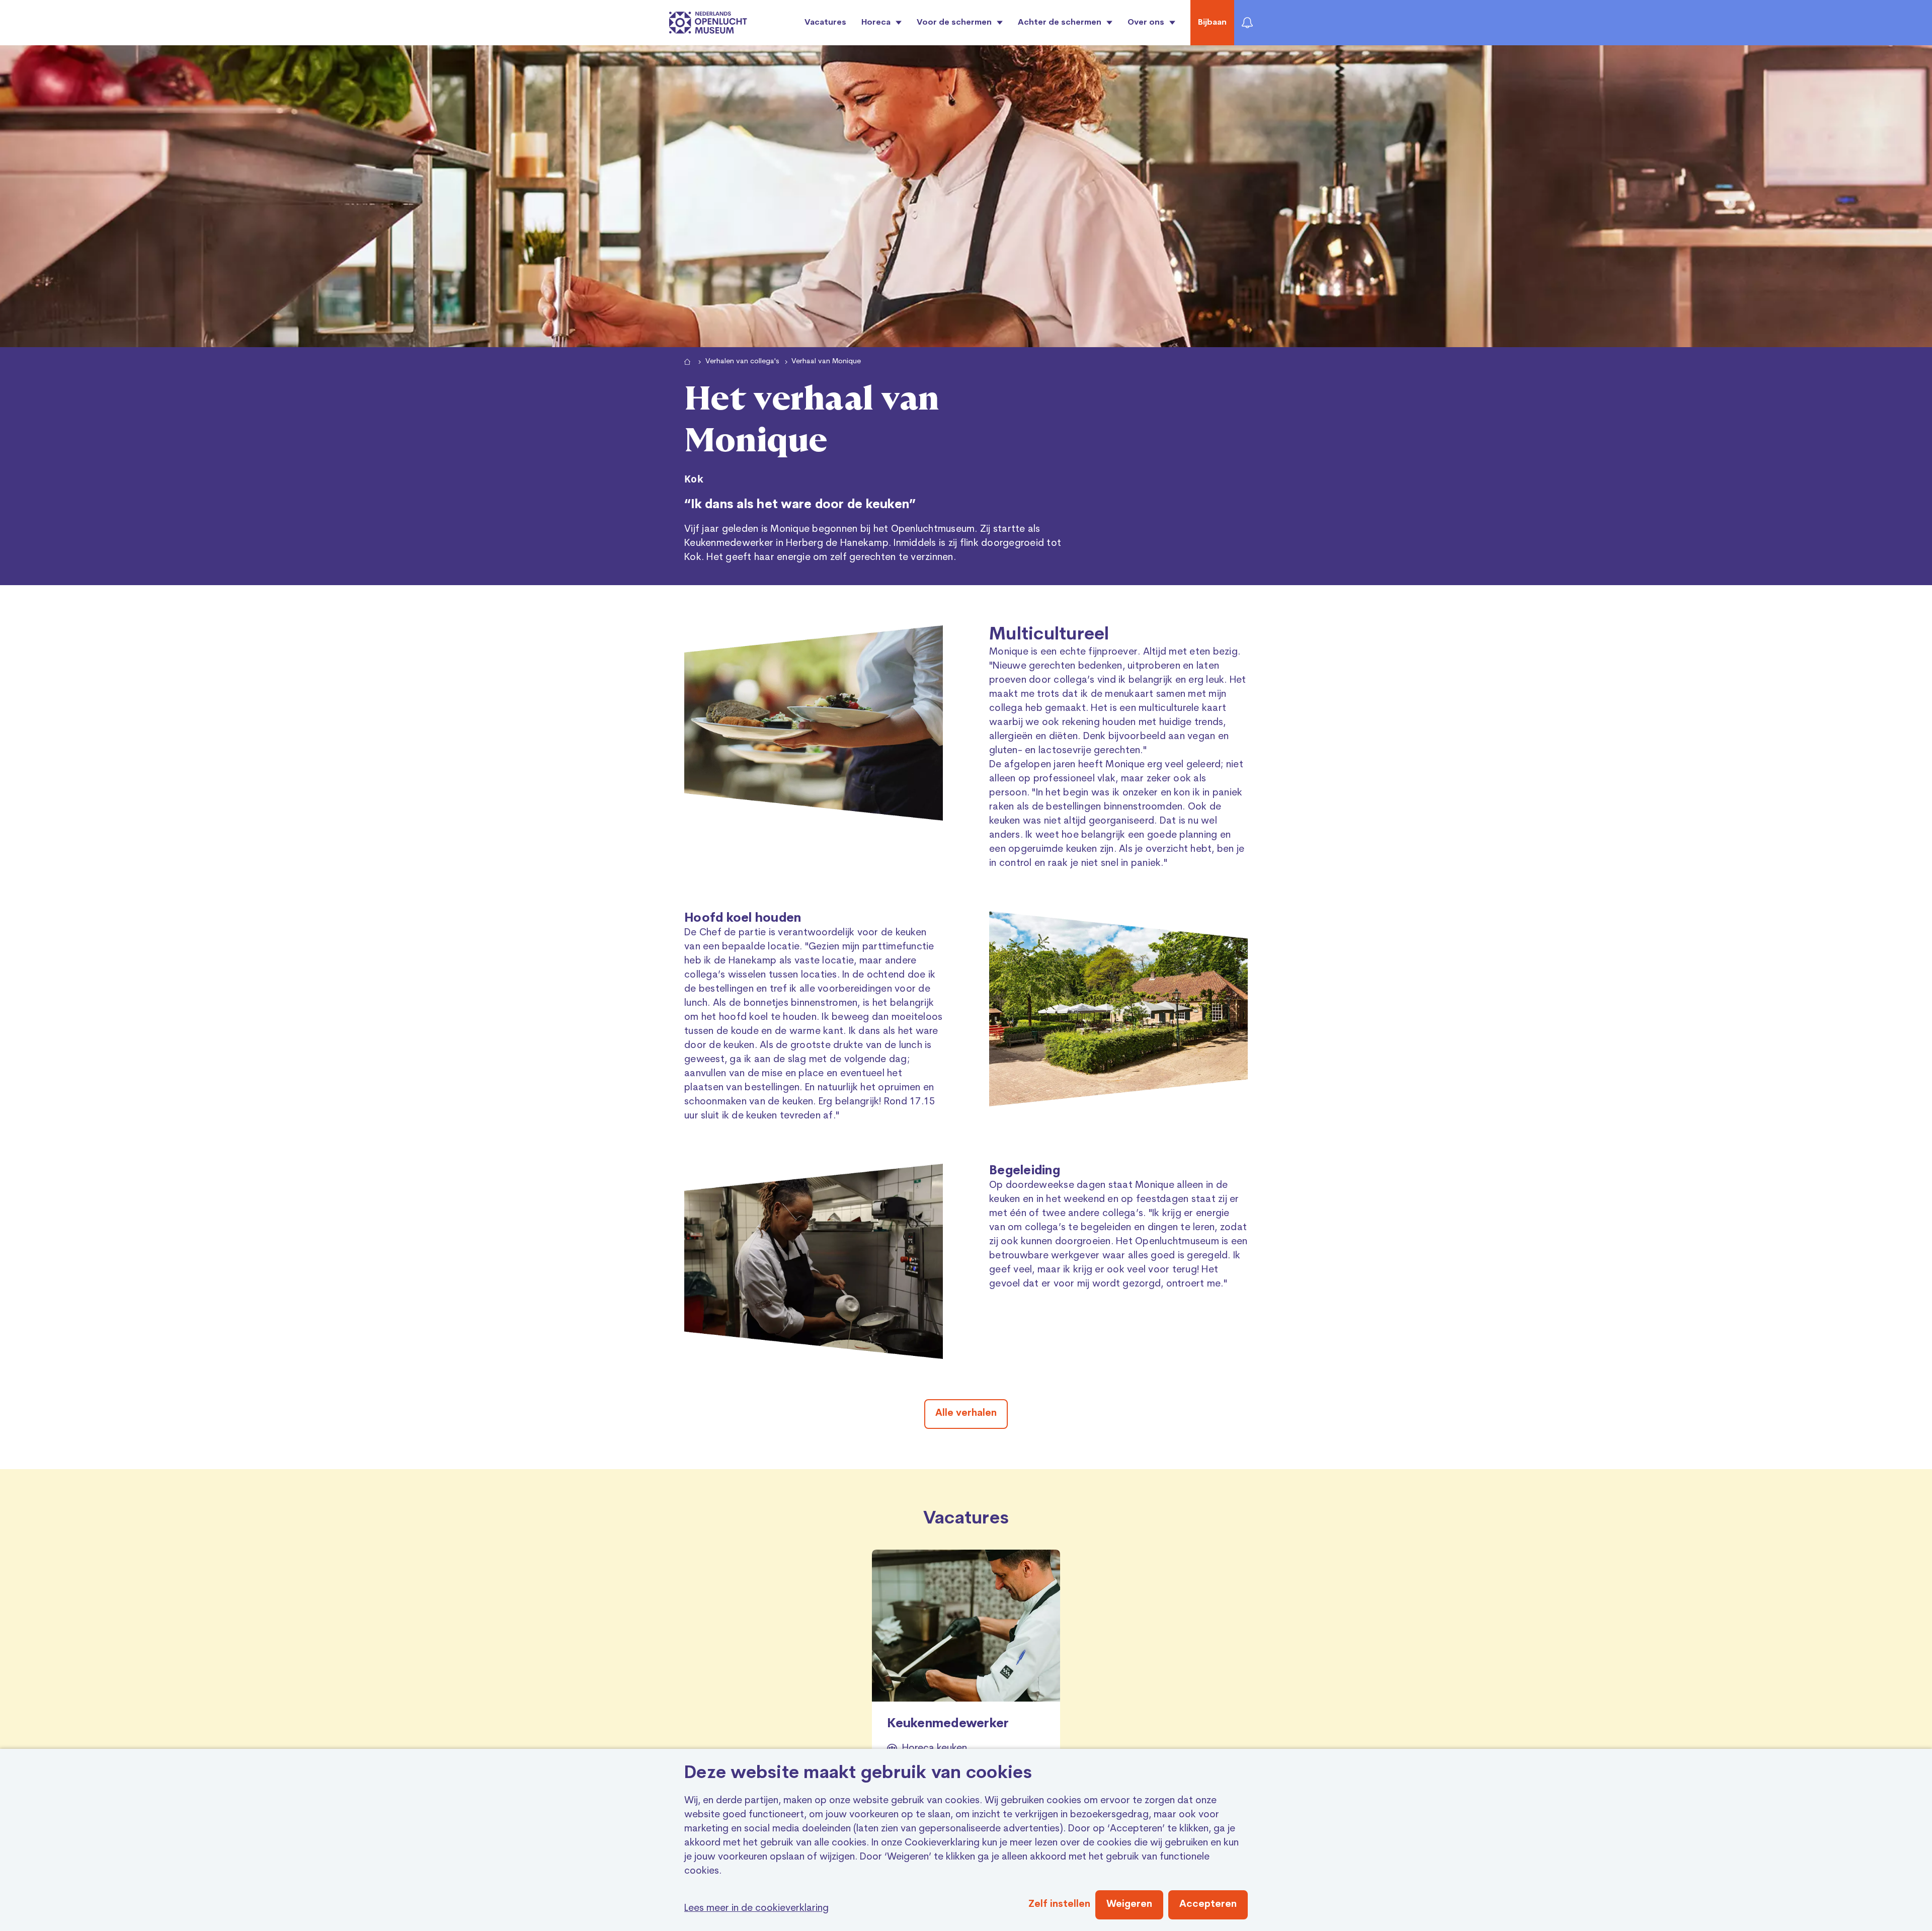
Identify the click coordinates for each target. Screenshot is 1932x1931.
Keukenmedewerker (948, 1724)
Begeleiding (1025, 1171)
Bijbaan (1212, 23)
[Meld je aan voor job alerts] (1247, 23)
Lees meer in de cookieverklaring (756, 1909)
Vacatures (825, 23)
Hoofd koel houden (743, 919)
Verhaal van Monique (826, 361)
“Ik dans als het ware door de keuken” (800, 505)
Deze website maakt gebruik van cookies (858, 1774)
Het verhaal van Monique (812, 420)
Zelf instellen (1059, 1905)
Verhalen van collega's (742, 361)
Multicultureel (1049, 635)
